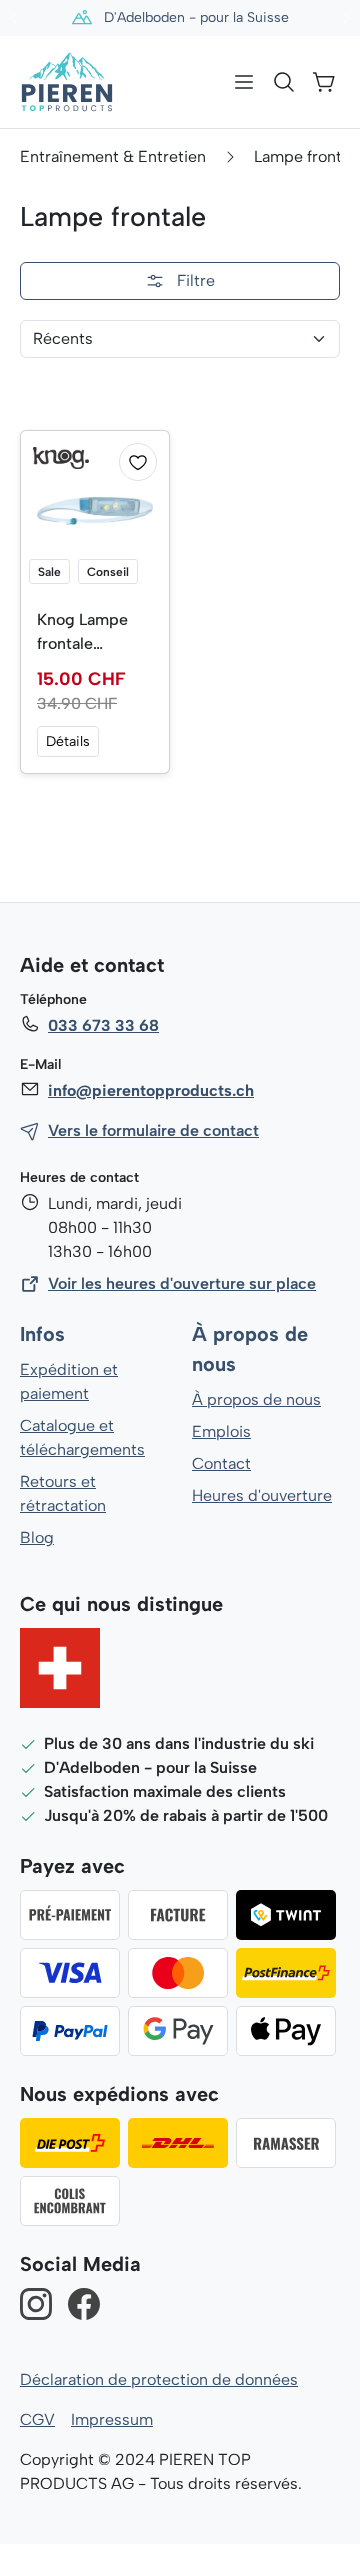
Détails (68, 741)
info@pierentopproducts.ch (151, 1090)
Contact (221, 1463)
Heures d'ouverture (262, 1495)
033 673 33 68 (103, 1025)
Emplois (221, 1431)
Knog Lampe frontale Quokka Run (82, 633)
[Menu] (244, 82)
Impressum (112, 2419)
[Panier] (324, 82)
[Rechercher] (284, 82)
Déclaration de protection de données (159, 2379)
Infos (42, 1334)
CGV (37, 2419)
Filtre (196, 280)
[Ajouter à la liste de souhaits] (138, 462)
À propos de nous (256, 1399)
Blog (37, 1537)
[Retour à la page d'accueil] (67, 82)
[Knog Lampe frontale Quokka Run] (95, 511)
